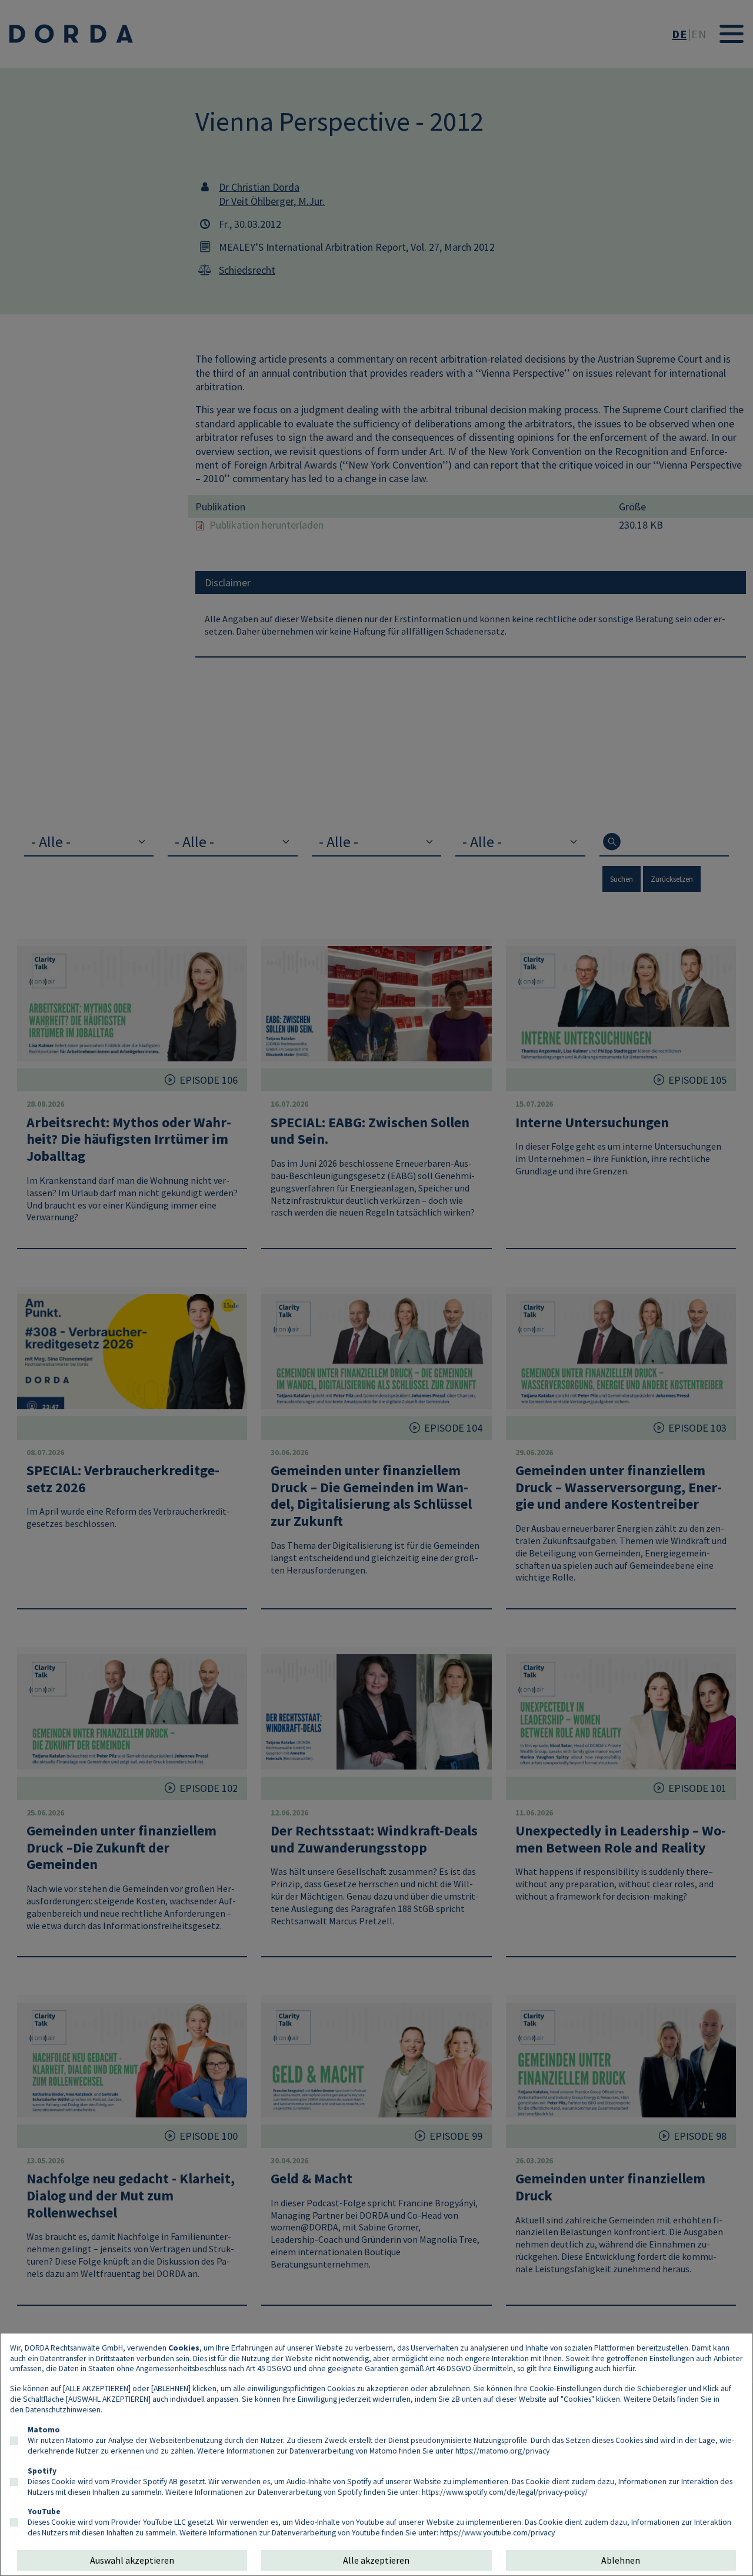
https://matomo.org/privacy (502, 2451)
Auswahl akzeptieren (132, 2560)
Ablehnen (621, 2560)
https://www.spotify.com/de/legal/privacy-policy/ (505, 2492)
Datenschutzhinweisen (63, 2409)
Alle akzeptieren (376, 2560)
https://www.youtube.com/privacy (497, 2532)
